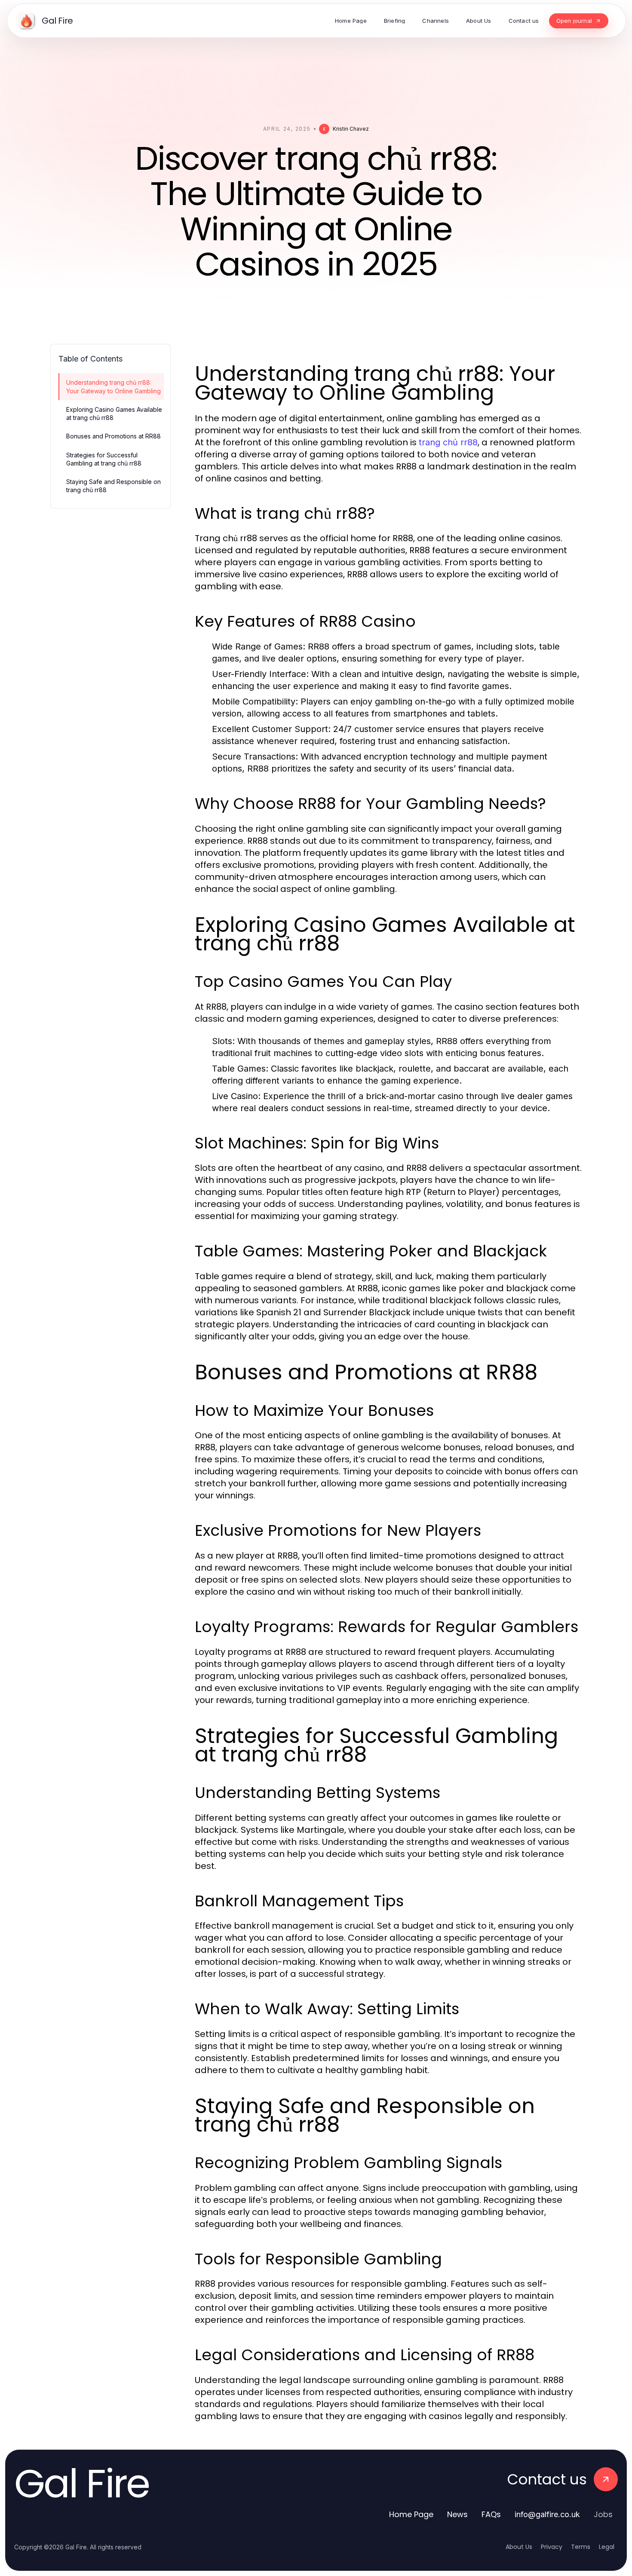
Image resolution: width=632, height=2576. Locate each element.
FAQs (491, 2514)
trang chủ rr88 (448, 442)
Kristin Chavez (351, 129)
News (457, 2514)
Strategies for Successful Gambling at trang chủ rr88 (104, 459)
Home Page (411, 2514)
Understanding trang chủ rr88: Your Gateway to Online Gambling (114, 386)
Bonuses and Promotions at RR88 (114, 436)
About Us (519, 2547)
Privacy (552, 2547)
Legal (607, 2547)
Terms (581, 2547)
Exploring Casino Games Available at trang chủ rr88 (114, 414)
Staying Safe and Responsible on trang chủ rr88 (114, 486)
